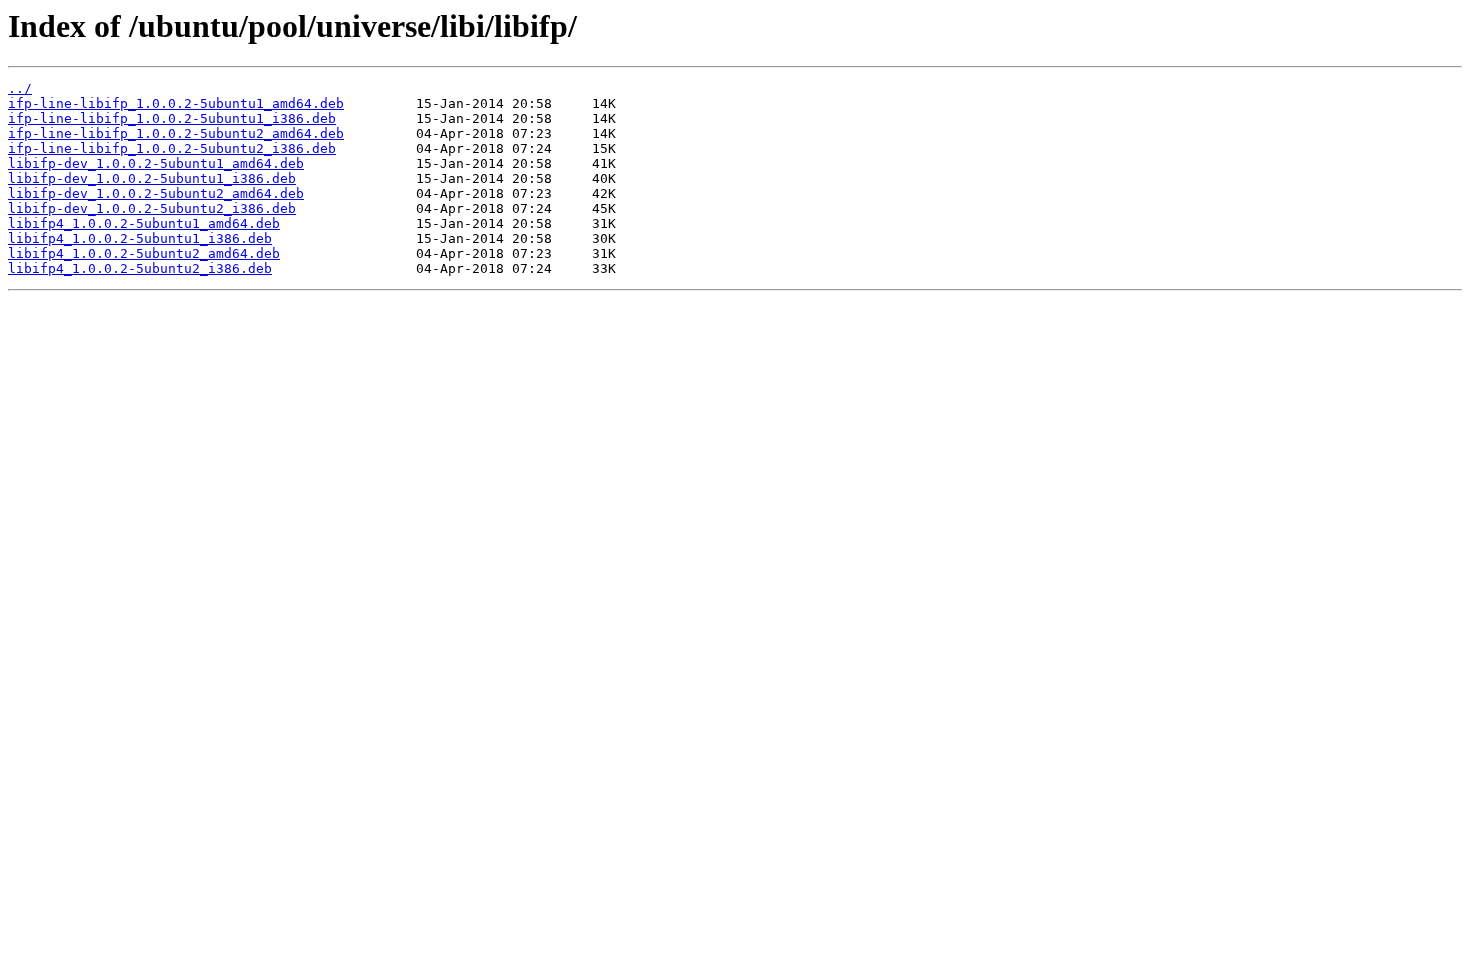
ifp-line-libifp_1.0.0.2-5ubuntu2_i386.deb (172, 148)
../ (20, 88)
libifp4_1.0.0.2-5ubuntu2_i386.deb (140, 268)
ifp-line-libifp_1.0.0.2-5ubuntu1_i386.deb (172, 118)
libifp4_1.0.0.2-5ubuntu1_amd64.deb (144, 223)
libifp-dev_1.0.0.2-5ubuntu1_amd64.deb (156, 163)
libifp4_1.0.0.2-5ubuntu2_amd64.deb (144, 253)
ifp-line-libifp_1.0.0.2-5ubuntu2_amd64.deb (176, 133)
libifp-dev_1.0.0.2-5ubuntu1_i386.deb (152, 178)
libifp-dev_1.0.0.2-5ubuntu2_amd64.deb (156, 193)
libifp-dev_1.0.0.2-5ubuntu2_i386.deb (152, 208)
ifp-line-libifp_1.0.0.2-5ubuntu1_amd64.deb (176, 103)
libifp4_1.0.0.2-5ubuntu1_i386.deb (140, 238)
